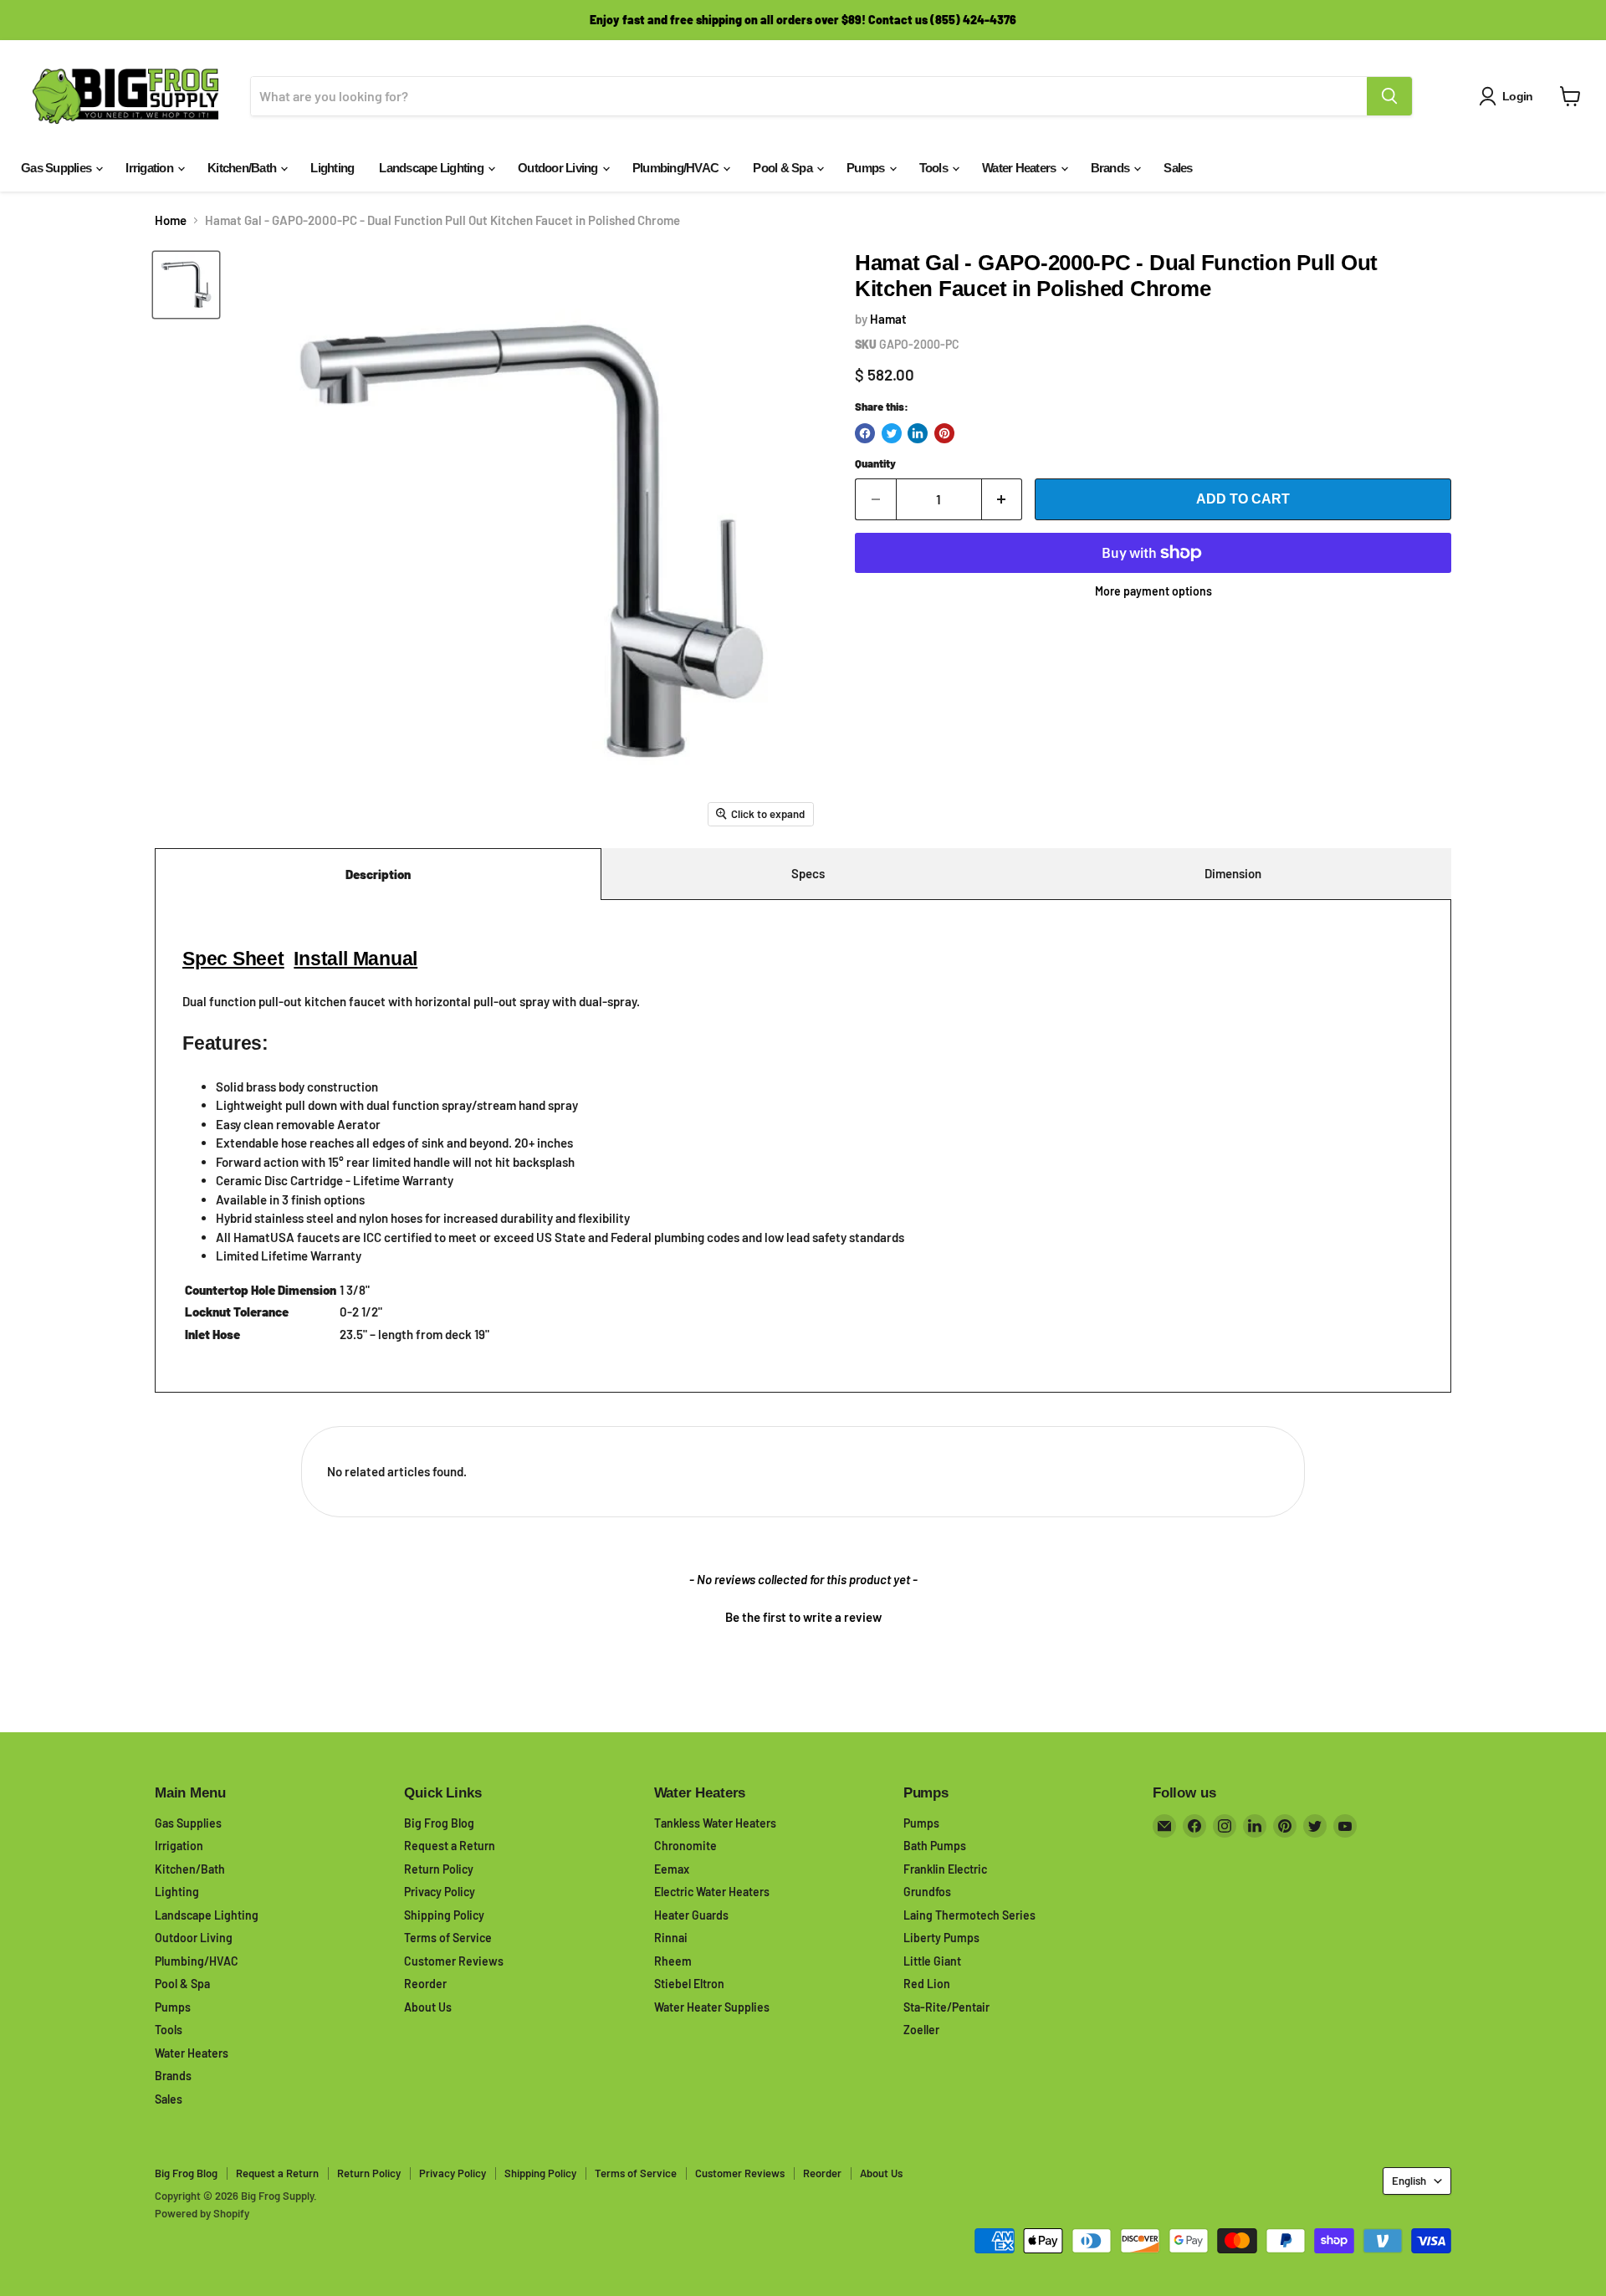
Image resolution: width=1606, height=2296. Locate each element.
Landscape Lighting (432, 168)
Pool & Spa (784, 168)
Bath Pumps (935, 1846)
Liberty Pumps (941, 1938)
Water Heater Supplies (712, 2007)
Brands (1112, 168)
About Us (428, 2007)
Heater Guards (691, 1915)
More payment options (1153, 591)
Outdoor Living (559, 168)
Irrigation (151, 168)
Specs (808, 873)
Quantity (875, 464)
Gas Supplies (57, 168)
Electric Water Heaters (712, 1892)
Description (378, 874)
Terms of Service (448, 1938)
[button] (803, 1615)
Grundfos (927, 1892)
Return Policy (439, 1869)
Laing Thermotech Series (969, 1915)
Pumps (867, 168)
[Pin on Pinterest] (944, 433)
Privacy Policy (440, 1892)
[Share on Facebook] (865, 433)
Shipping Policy (444, 1915)
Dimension (1233, 873)
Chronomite (685, 1846)
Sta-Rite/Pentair (946, 2007)
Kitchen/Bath (243, 168)
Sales (1178, 168)
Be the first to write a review (803, 1617)
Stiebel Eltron (689, 1984)
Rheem (673, 1961)
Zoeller (921, 2030)
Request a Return (450, 1846)
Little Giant (932, 1961)
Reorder (425, 1984)
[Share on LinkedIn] (918, 433)
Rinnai (671, 1938)
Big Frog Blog (439, 1823)
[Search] (1389, 96)
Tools (935, 168)
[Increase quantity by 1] (1002, 499)
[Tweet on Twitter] (892, 433)
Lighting (332, 168)
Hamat (888, 319)
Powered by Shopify (202, 2213)
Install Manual (355, 959)
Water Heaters (1020, 168)
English (1409, 2181)
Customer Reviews (454, 1961)
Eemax (672, 1869)
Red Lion (927, 1984)
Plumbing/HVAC (677, 168)
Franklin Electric (945, 1869)
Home (171, 220)
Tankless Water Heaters (715, 1823)
